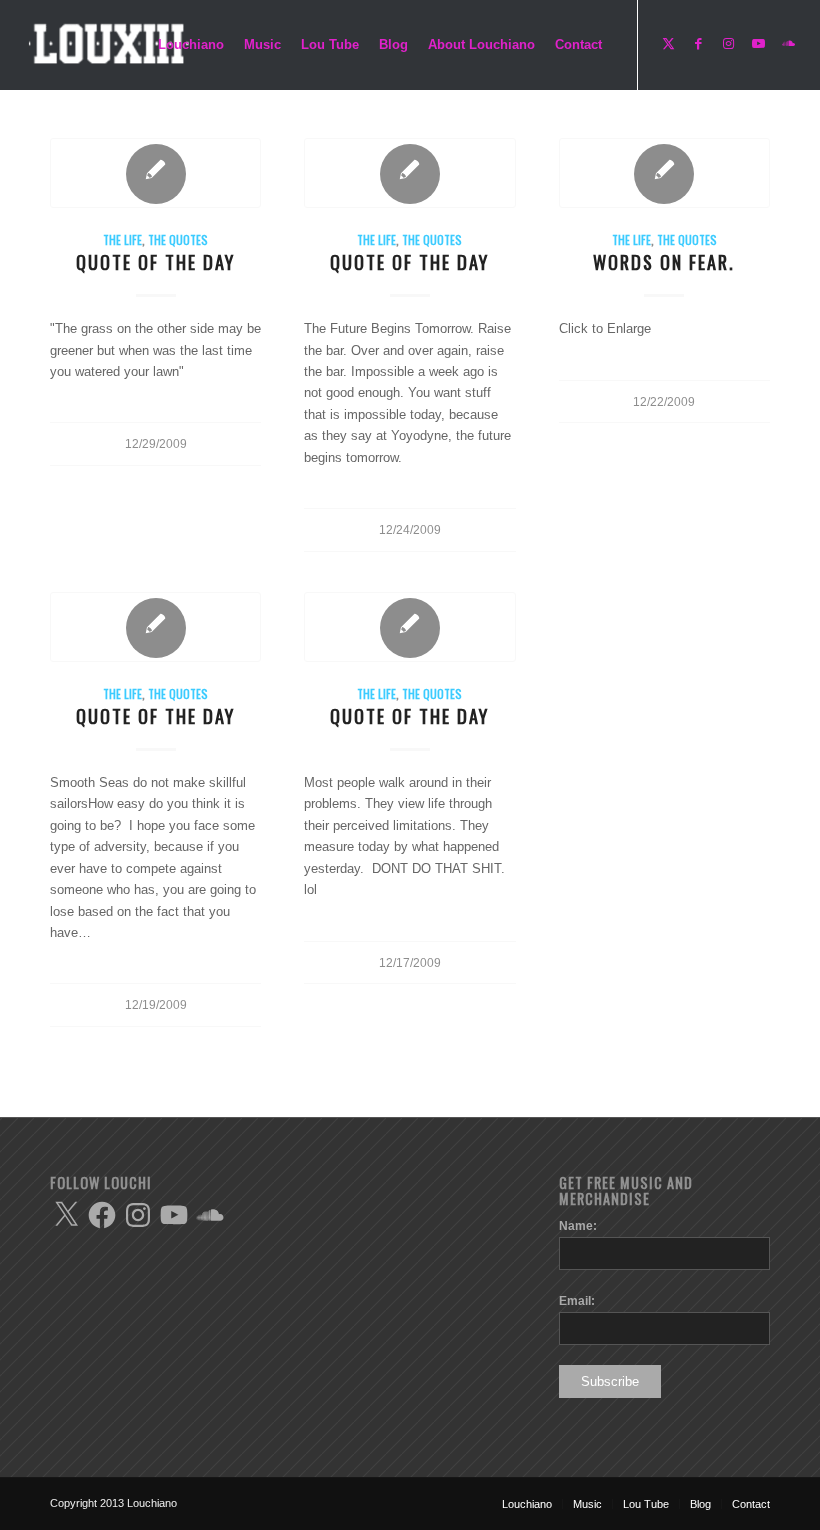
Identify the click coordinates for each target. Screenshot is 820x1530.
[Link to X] (669, 44)
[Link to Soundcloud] (789, 44)
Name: (578, 1226)
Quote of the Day (155, 261)
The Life (122, 239)
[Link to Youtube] (759, 44)
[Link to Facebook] (699, 44)
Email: (577, 1301)
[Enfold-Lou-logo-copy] (114, 45)
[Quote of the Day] (155, 173)
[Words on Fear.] (664, 173)
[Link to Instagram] (729, 44)
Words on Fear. (664, 261)
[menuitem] (191, 45)
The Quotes (178, 239)
